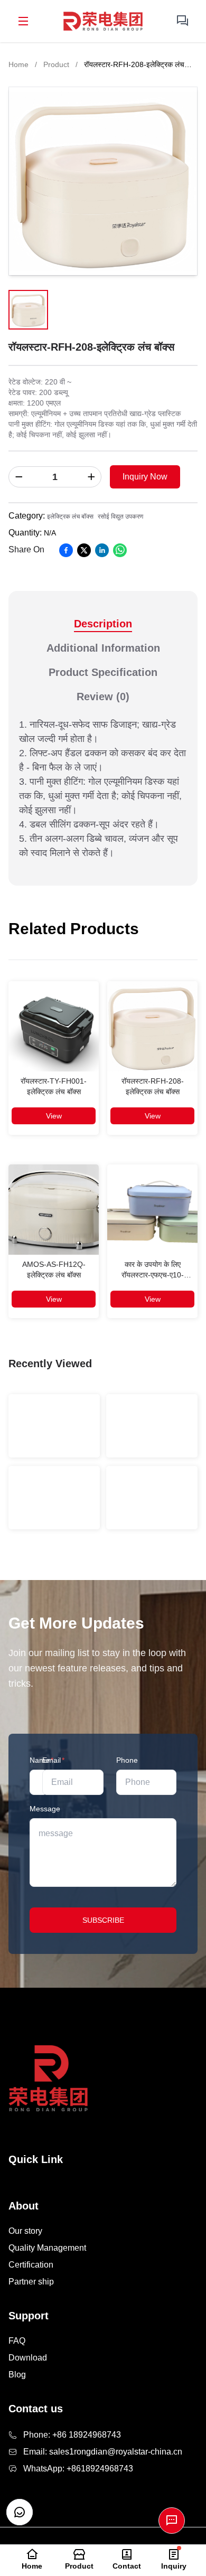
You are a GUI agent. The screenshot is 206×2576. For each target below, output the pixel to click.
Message (45, 1809)
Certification (31, 2265)
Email (53, 1760)
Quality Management (47, 2248)
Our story (25, 2231)
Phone (127, 1760)
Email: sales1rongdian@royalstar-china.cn (103, 2452)
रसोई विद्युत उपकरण (120, 516)
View (54, 1116)
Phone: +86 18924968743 (72, 2435)
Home (18, 64)
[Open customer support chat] (20, 2512)
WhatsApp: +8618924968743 (78, 2469)
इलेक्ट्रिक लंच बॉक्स (70, 516)
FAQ (17, 2341)
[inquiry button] (183, 21)
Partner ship (31, 2282)
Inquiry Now (145, 477)
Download (28, 2358)
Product (56, 64)
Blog (17, 2375)
